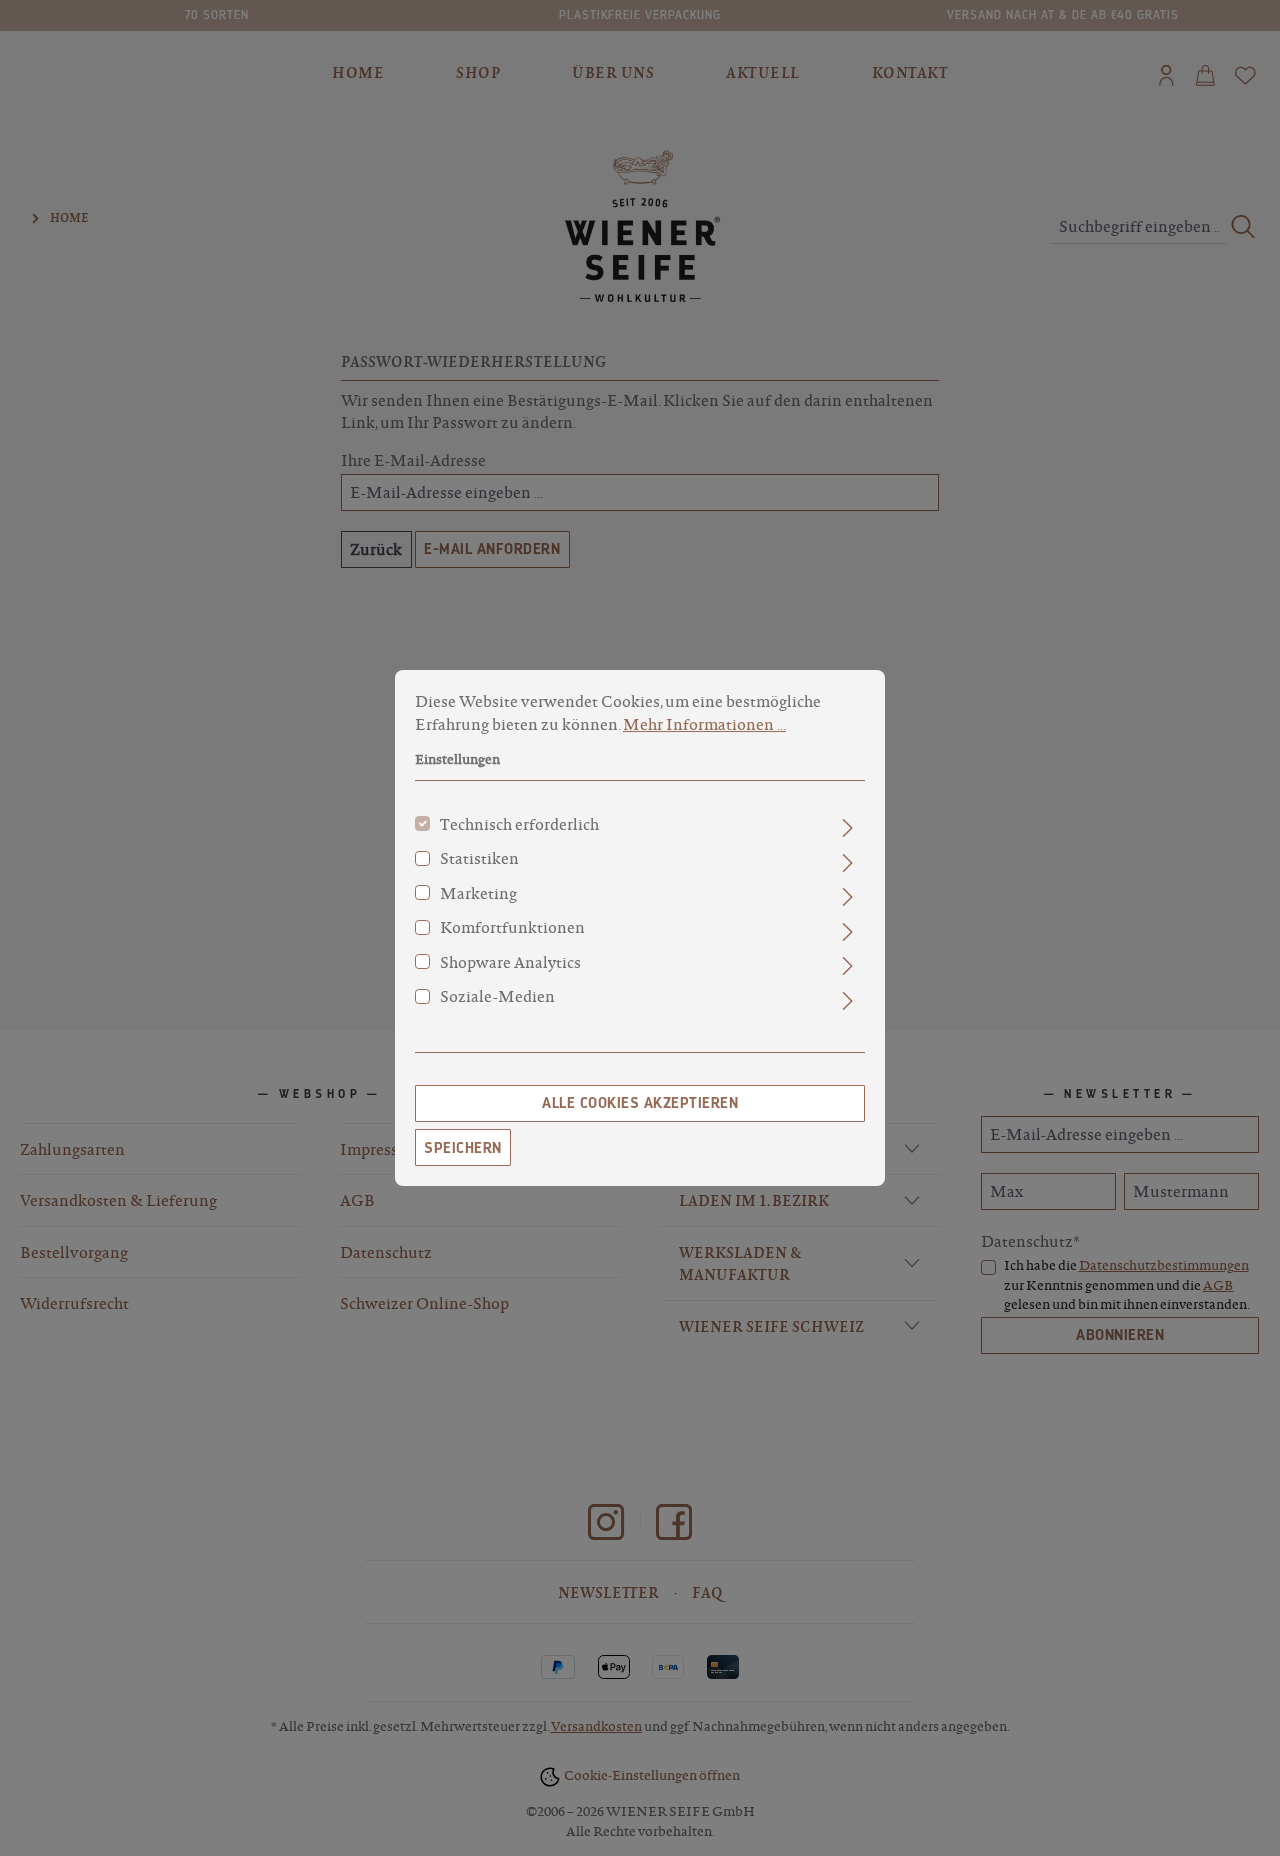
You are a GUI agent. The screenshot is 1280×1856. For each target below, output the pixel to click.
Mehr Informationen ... (704, 724)
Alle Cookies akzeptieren (640, 1103)
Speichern (463, 1148)
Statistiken (479, 858)
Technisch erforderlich (519, 824)
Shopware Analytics (510, 962)
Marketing (478, 893)
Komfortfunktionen (512, 927)
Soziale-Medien (497, 996)
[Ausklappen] (847, 828)
